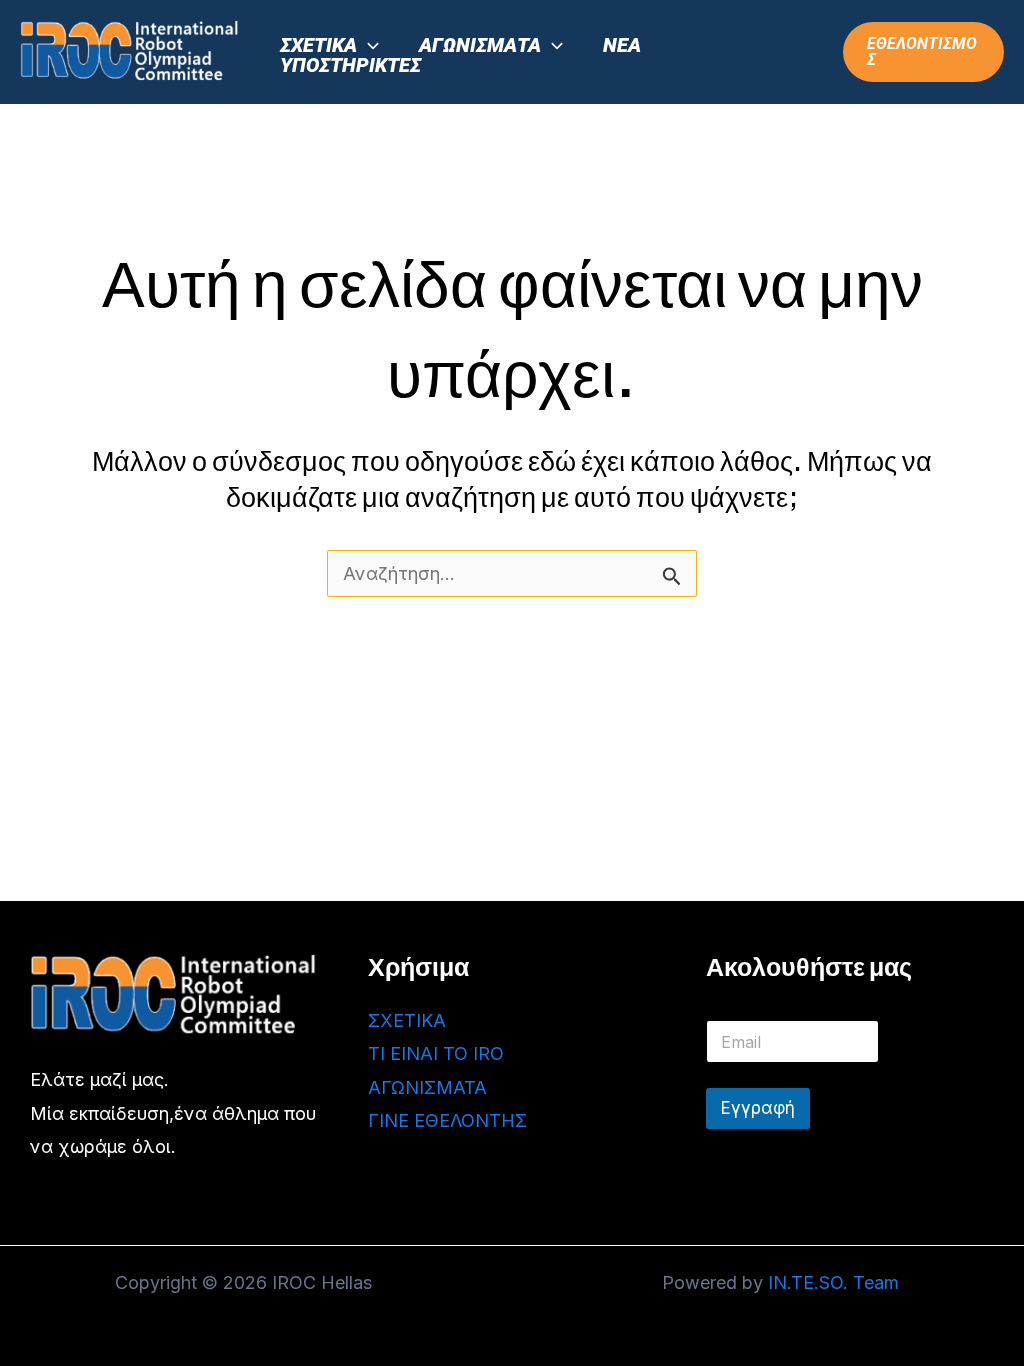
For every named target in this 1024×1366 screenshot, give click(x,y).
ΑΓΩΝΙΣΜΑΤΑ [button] (480, 45)
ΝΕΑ (622, 45)
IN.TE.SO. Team (833, 1282)
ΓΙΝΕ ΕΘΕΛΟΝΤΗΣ (447, 1120)
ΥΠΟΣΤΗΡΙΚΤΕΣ (350, 65)
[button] (368, 45)
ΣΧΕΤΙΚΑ (407, 1020)
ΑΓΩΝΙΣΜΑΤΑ (427, 1087)
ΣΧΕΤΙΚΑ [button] (318, 45)
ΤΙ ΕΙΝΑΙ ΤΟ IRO (436, 1053)
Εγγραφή (758, 1108)
